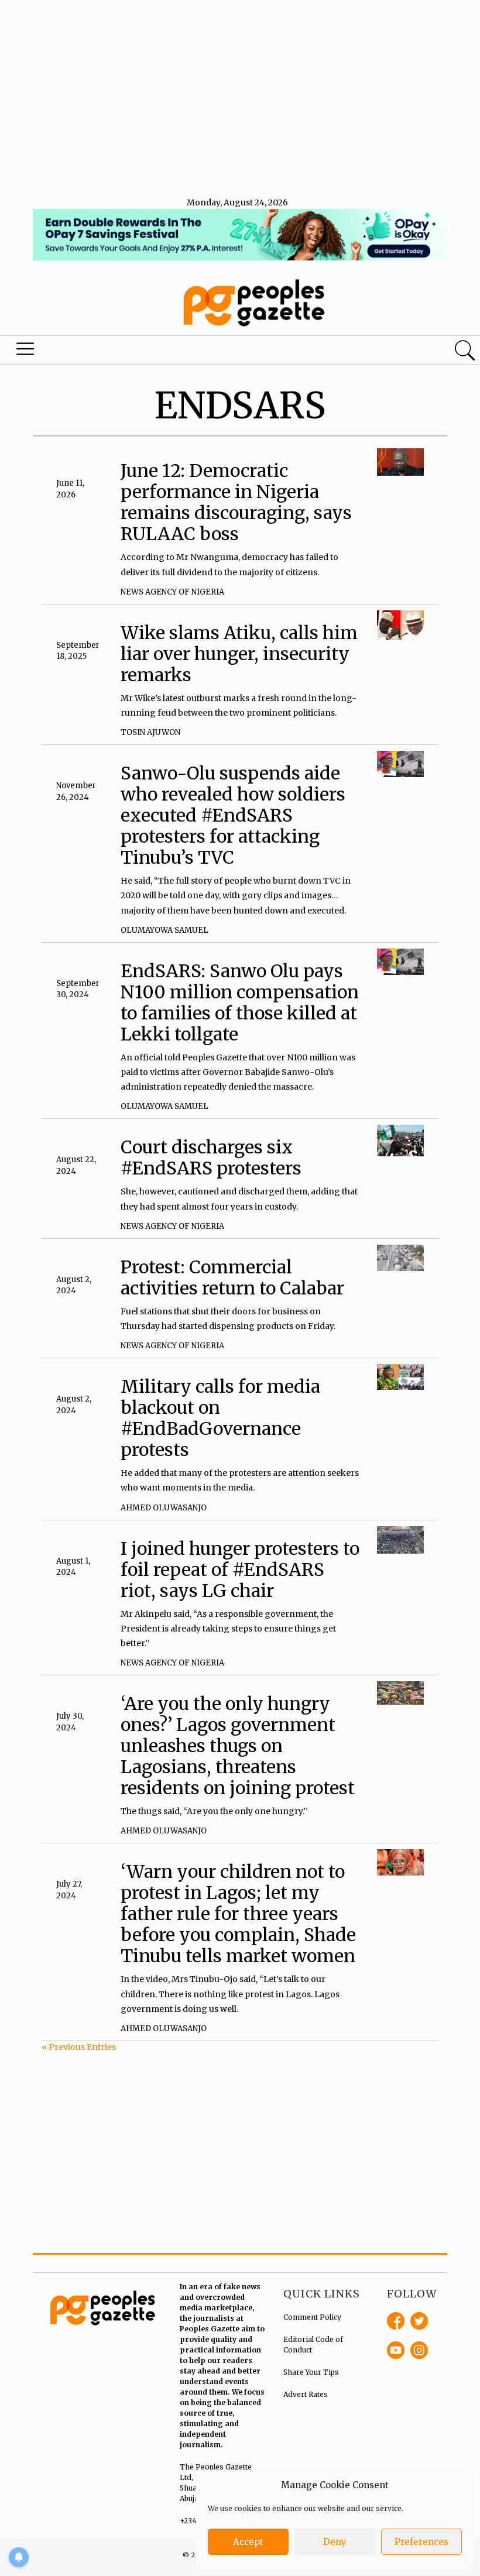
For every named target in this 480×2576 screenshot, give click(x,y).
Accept (248, 2542)
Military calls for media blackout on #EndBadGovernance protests (220, 1418)
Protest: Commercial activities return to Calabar (232, 1277)
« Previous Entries (79, 2047)
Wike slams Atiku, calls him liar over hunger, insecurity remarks (239, 654)
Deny (335, 2542)
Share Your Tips (311, 2372)
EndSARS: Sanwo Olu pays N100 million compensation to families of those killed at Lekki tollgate (240, 1002)
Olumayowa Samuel (164, 930)
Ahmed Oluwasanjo (164, 1508)
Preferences (421, 2542)
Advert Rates (306, 2394)
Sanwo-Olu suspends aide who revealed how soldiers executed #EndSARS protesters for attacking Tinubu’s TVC (233, 815)
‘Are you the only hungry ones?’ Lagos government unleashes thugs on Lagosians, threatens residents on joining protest (238, 1746)
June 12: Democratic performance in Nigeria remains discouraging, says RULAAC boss (236, 502)
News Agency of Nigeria (172, 592)
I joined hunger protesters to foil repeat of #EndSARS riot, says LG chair (240, 1569)
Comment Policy (312, 2317)
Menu (27, 352)
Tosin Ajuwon (150, 732)
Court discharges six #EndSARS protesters (211, 1158)
